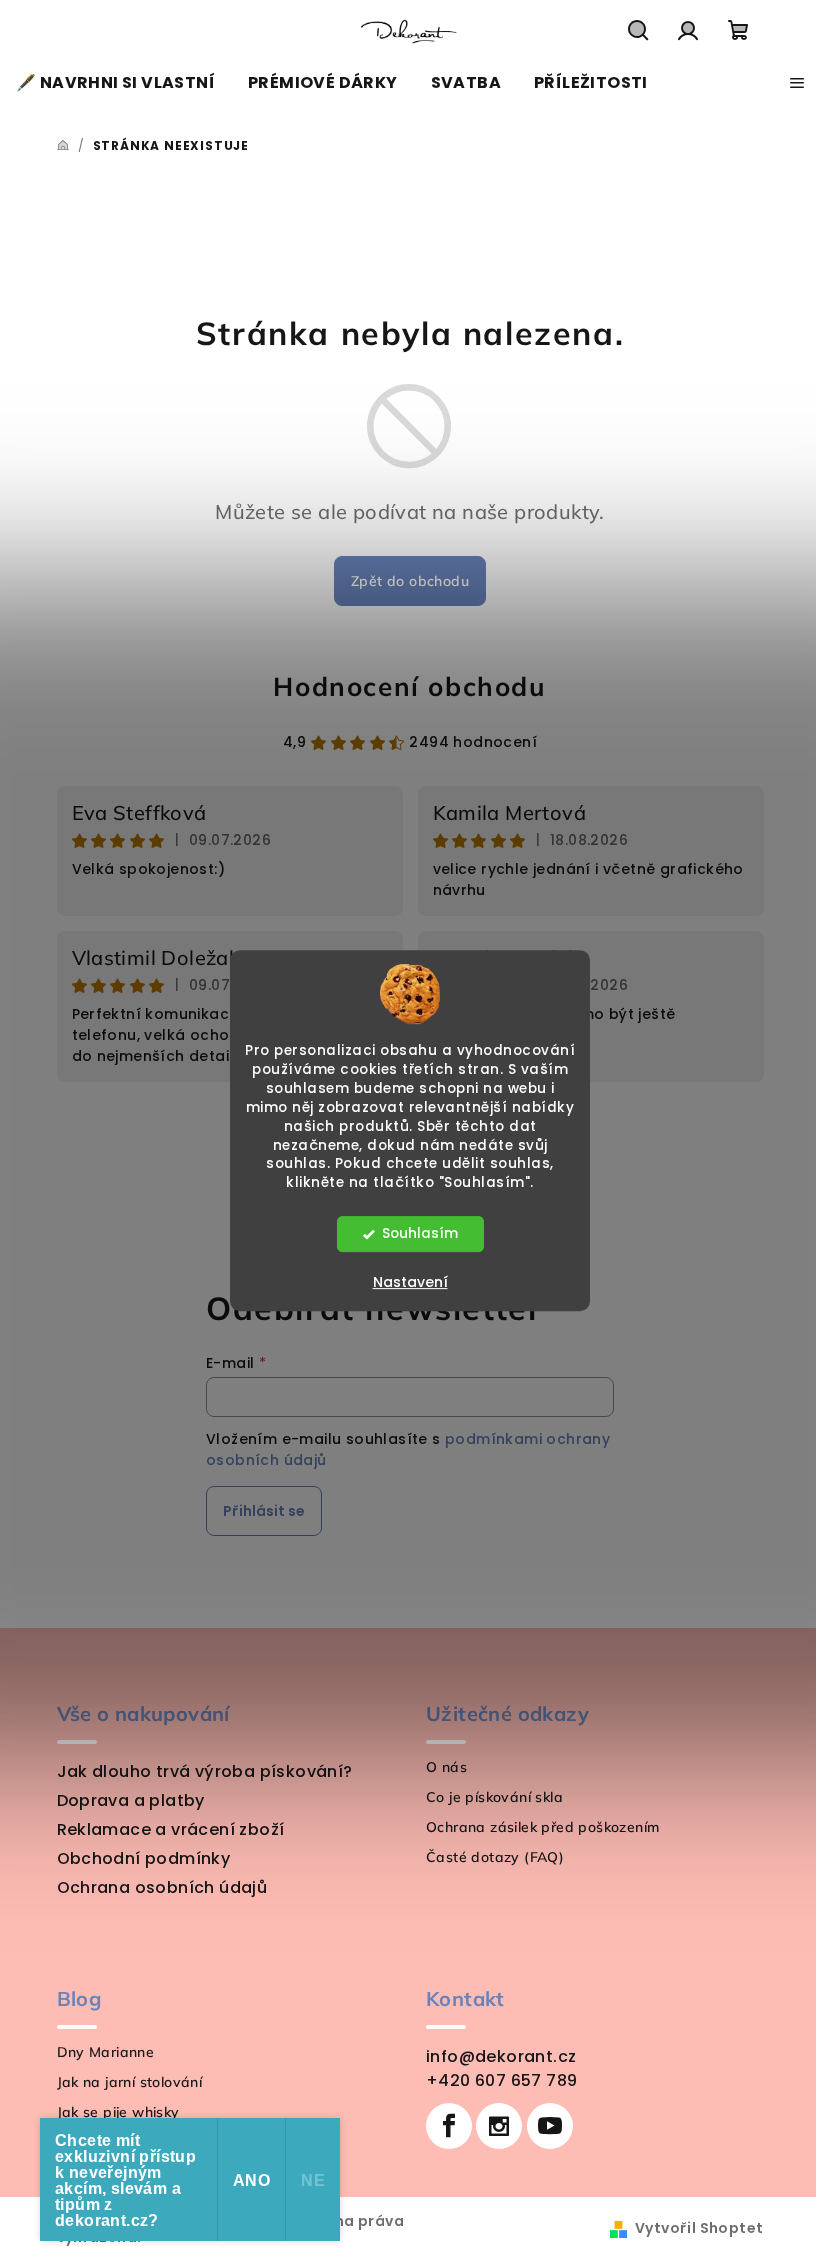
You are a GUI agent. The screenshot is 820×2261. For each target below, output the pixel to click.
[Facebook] (449, 2126)
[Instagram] (499, 2126)
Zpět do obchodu (410, 581)
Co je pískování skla (494, 1797)
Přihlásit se (264, 1511)
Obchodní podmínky (144, 1858)
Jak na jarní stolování (130, 2082)
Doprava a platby (131, 1800)
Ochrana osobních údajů (162, 1887)
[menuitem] (115, 83)
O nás (446, 1767)
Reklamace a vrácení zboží (171, 1829)
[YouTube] (550, 2126)
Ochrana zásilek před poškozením (542, 1827)
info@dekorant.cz (501, 2056)
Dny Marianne (106, 2052)
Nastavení (410, 1282)
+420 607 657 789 (501, 2080)
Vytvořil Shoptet (699, 2228)
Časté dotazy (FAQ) (495, 1857)
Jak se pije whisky (118, 2112)
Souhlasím (420, 1233)
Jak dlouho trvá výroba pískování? (205, 1771)
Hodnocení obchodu (409, 686)
